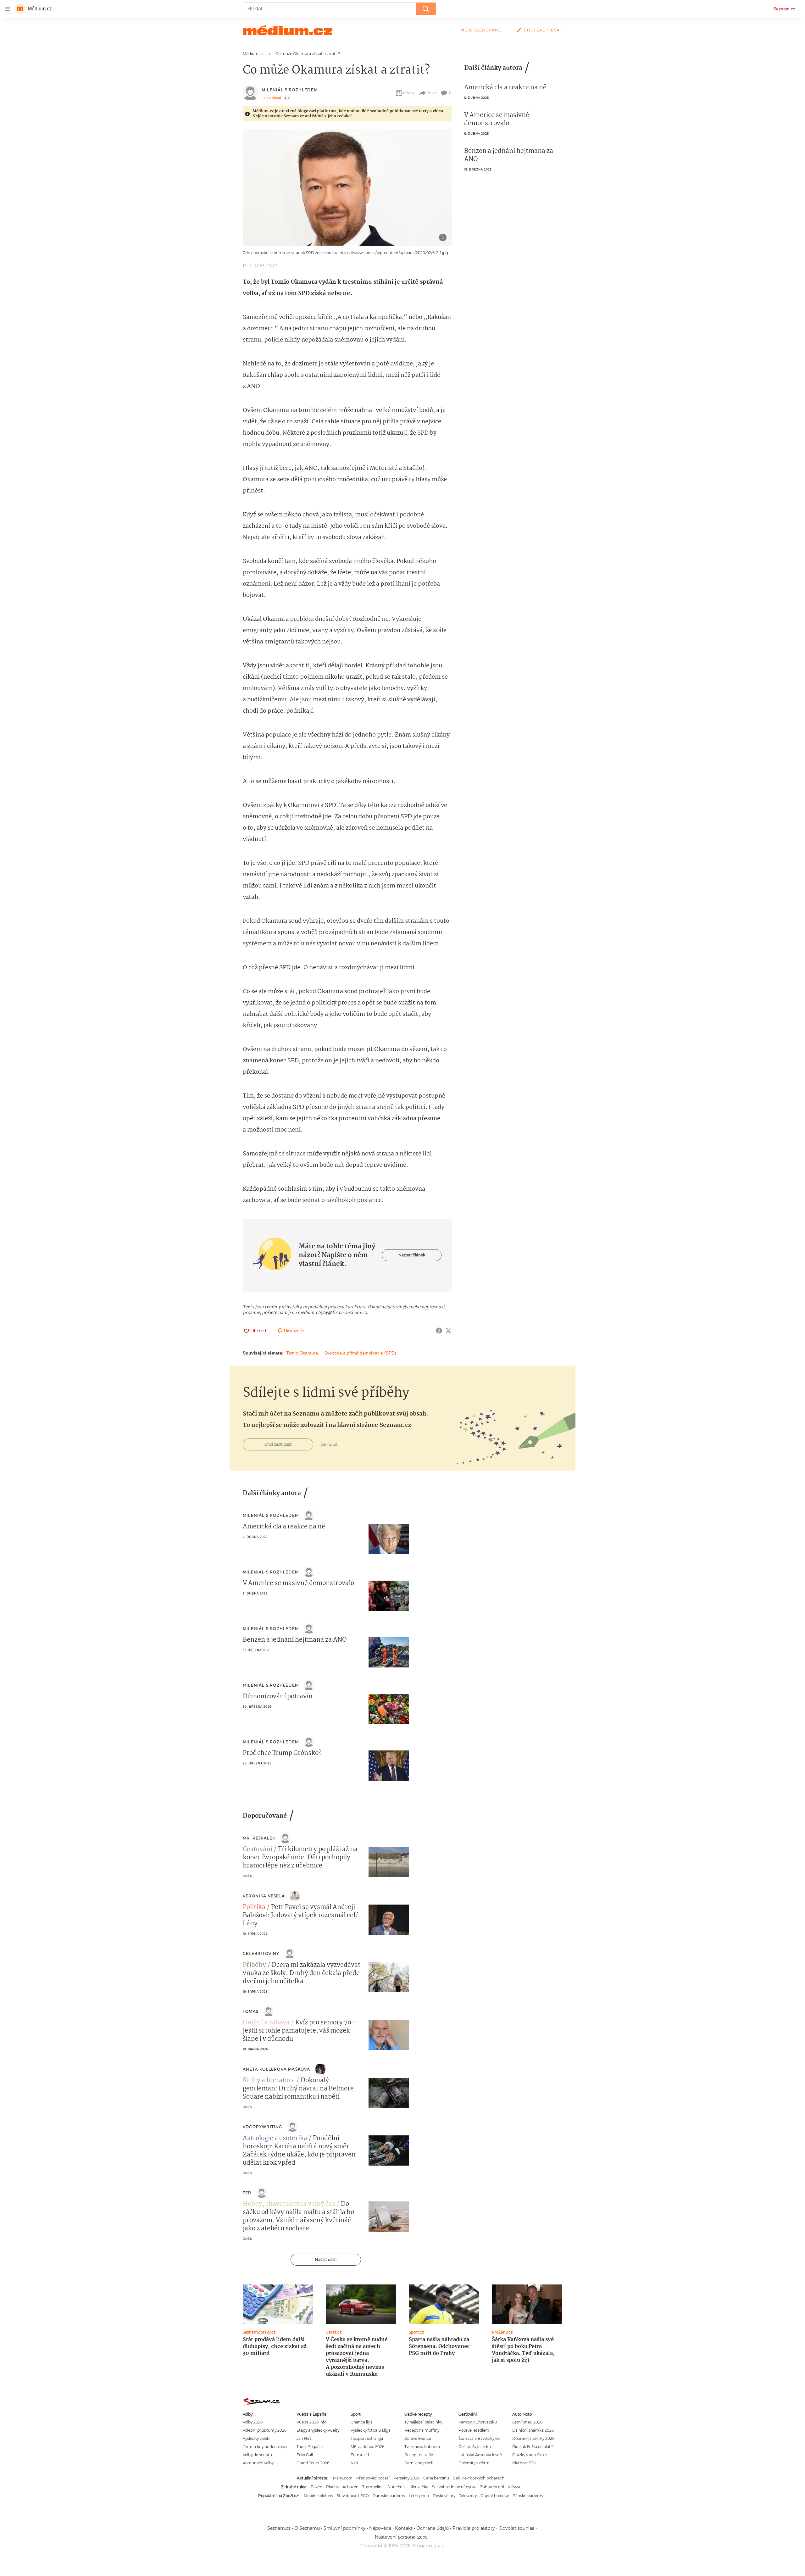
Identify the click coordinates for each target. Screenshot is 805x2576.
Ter (247, 2193)
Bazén (316, 2487)
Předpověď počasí (373, 2478)
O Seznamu (307, 2528)
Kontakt (404, 2528)
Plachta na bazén (342, 2487)
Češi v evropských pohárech (479, 2478)
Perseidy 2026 (406, 2478)
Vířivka (514, 2487)
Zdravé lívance (418, 2438)
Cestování (258, 1850)
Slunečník (397, 2487)
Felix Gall (305, 2455)
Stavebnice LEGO (353, 2496)
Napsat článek (412, 1255)
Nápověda (380, 2528)
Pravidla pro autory (474, 2528)
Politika (254, 1907)
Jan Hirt (304, 2438)
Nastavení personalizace (401, 2537)
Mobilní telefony (318, 2496)
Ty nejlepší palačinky (423, 2422)
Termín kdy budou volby (265, 2447)
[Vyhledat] (426, 9)
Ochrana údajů (433, 2528)
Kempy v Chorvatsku (478, 2422)
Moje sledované (481, 30)
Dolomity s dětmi (475, 2463)
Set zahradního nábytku (454, 2487)
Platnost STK (524, 2463)
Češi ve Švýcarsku (475, 2447)
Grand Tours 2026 (313, 2463)
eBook (409, 93)
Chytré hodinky (495, 2496)
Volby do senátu (257, 2455)
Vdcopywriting (263, 2127)
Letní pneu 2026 (527, 2422)
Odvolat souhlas (516, 2528)
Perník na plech (419, 2463)
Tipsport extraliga (367, 2438)
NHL (355, 2463)
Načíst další (326, 2259)
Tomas (251, 2011)
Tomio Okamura (302, 1353)
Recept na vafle (419, 2455)
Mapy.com (343, 2478)
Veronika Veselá (264, 1896)
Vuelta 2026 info (311, 2422)
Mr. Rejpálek (259, 1838)
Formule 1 (360, 2455)
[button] (347, 188)
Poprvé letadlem (474, 2430)
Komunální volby (258, 2463)
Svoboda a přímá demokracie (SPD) (360, 1353)
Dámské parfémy (389, 2496)
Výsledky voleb (256, 2438)
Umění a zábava (266, 2023)
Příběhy (254, 1965)
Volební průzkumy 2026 (265, 2430)
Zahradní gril (492, 2487)
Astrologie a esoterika (275, 2139)
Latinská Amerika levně (480, 2455)
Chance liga (362, 2422)
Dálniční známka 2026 (533, 2430)
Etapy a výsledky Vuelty (318, 2430)
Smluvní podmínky (344, 2528)
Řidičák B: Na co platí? (533, 2447)
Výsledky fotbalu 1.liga (371, 2430)
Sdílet (432, 93)
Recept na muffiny (422, 2430)
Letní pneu (419, 2496)
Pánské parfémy (528, 2496)
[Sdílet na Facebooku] (439, 1331)
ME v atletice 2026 (367, 2447)
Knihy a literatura (269, 2081)
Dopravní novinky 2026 (533, 2438)
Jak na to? (329, 1444)
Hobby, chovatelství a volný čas (289, 2204)
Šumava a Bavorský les (479, 2438)
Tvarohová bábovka (422, 2447)
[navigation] (8, 9)
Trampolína (373, 2487)
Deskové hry (444, 2496)
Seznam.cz (784, 9)
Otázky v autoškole (530, 2455)
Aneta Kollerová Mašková (277, 2069)
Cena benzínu (436, 2478)
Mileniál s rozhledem (290, 90)
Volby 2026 (253, 2422)
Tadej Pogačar (310, 2447)
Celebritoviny (261, 1953)
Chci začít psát (543, 30)
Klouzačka (419, 2487)
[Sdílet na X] (448, 1331)
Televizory (468, 2496)
